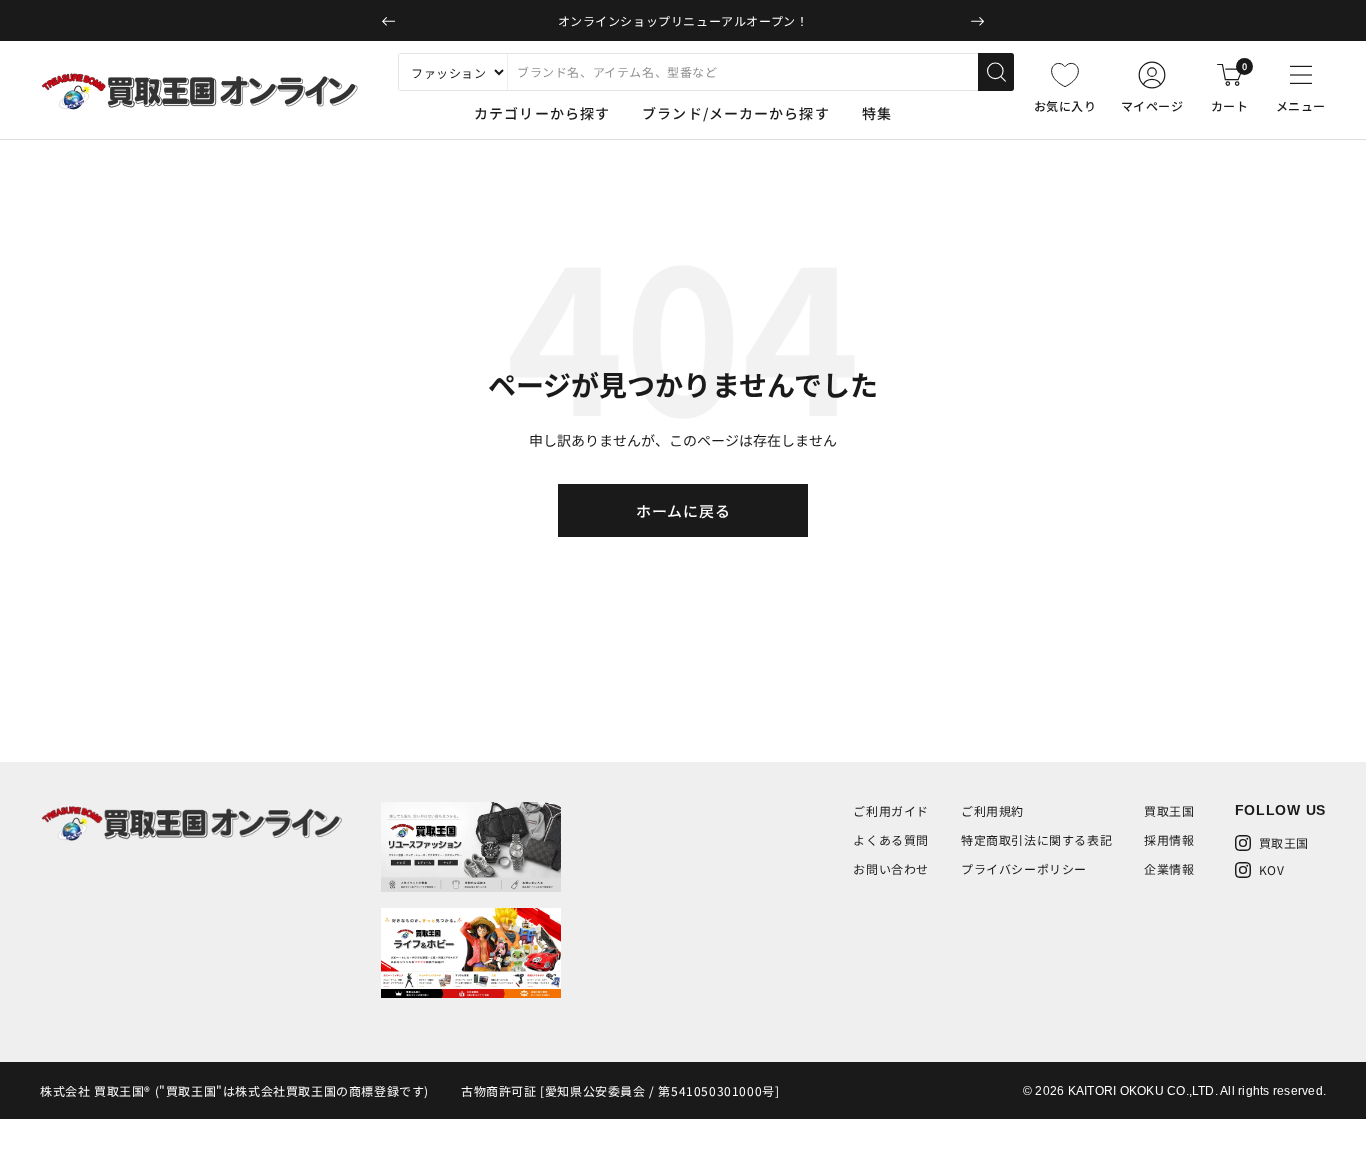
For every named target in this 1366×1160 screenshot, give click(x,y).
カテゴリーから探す (542, 113)
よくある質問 (891, 839)
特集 (877, 113)
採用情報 (1169, 839)
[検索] (996, 72)
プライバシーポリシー (1024, 868)
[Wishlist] (1065, 75)
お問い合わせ (891, 868)
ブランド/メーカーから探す (736, 113)
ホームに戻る (683, 510)
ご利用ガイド (891, 810)
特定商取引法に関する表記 (1036, 839)
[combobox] (742, 72)
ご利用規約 (992, 810)
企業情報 (1169, 868)
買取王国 (1169, 810)
